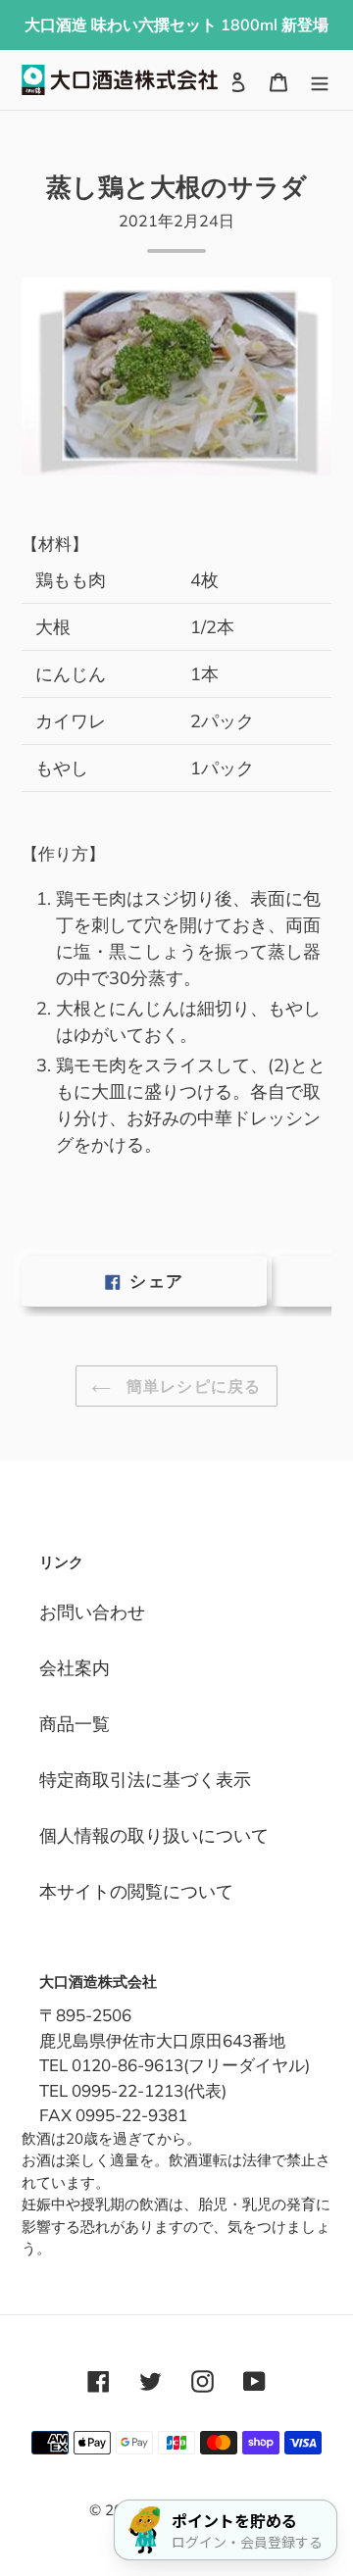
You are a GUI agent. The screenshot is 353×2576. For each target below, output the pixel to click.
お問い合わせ (92, 1612)
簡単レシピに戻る (191, 1386)
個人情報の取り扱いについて (154, 1835)
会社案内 (75, 1668)
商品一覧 (75, 1724)
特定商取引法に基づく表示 (145, 1780)
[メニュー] (320, 80)
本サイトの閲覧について (136, 1891)
